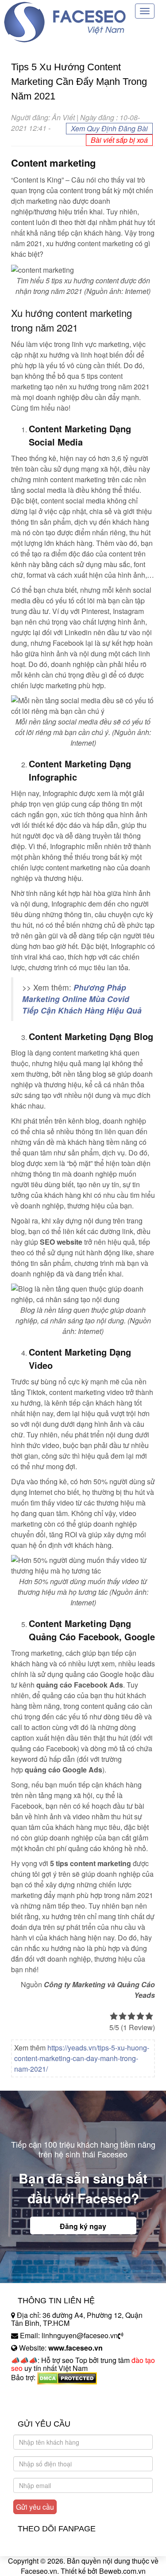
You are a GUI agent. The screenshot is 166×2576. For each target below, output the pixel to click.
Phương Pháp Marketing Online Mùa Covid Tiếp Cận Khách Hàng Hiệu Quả (82, 999)
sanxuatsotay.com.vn (44, 2405)
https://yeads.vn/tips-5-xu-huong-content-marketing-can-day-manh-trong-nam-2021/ (82, 2058)
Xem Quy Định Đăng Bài (109, 128)
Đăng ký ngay (83, 2226)
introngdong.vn (35, 2393)
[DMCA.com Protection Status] (67, 2377)
